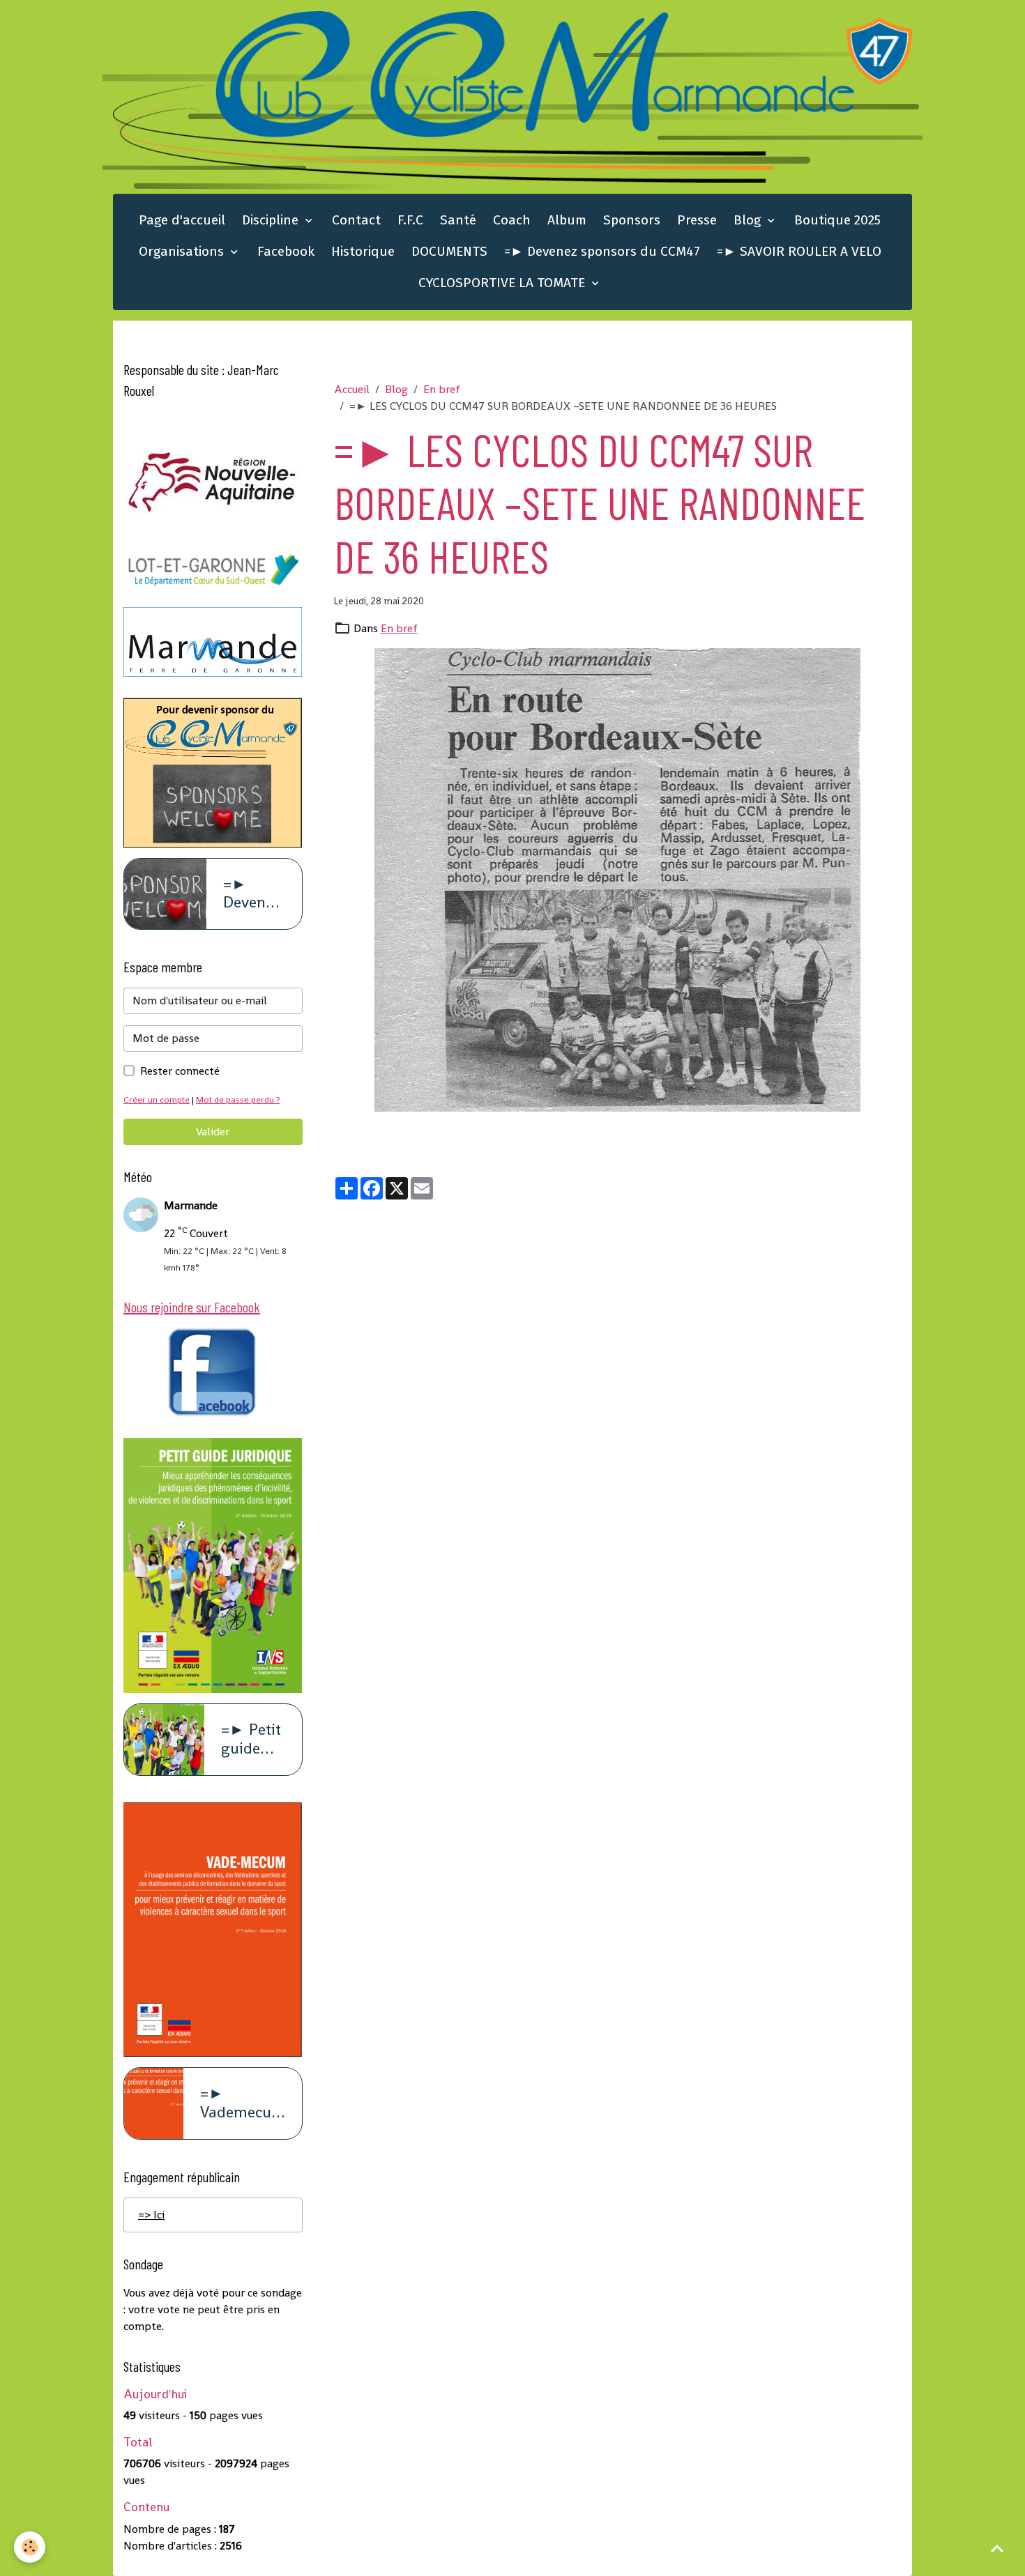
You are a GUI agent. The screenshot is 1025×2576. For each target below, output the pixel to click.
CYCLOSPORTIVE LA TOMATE (503, 283)
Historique (363, 251)
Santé (458, 220)
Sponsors (632, 220)
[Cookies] (30, 2547)
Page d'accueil (182, 220)
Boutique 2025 (837, 220)
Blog (749, 220)
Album (567, 220)
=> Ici (151, 2215)
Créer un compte (157, 1099)
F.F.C (410, 220)
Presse (697, 220)
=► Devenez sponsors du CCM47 (602, 251)
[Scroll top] (997, 2548)
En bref (442, 389)
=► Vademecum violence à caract (243, 2103)
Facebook (286, 251)
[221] (618, 880)
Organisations (183, 251)
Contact (356, 220)
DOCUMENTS (449, 251)
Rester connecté (180, 1071)
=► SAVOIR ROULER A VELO (799, 251)
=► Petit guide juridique (253, 1740)
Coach (512, 220)
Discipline (272, 220)
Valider (213, 1132)
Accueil (352, 389)
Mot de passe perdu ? (238, 1099)
